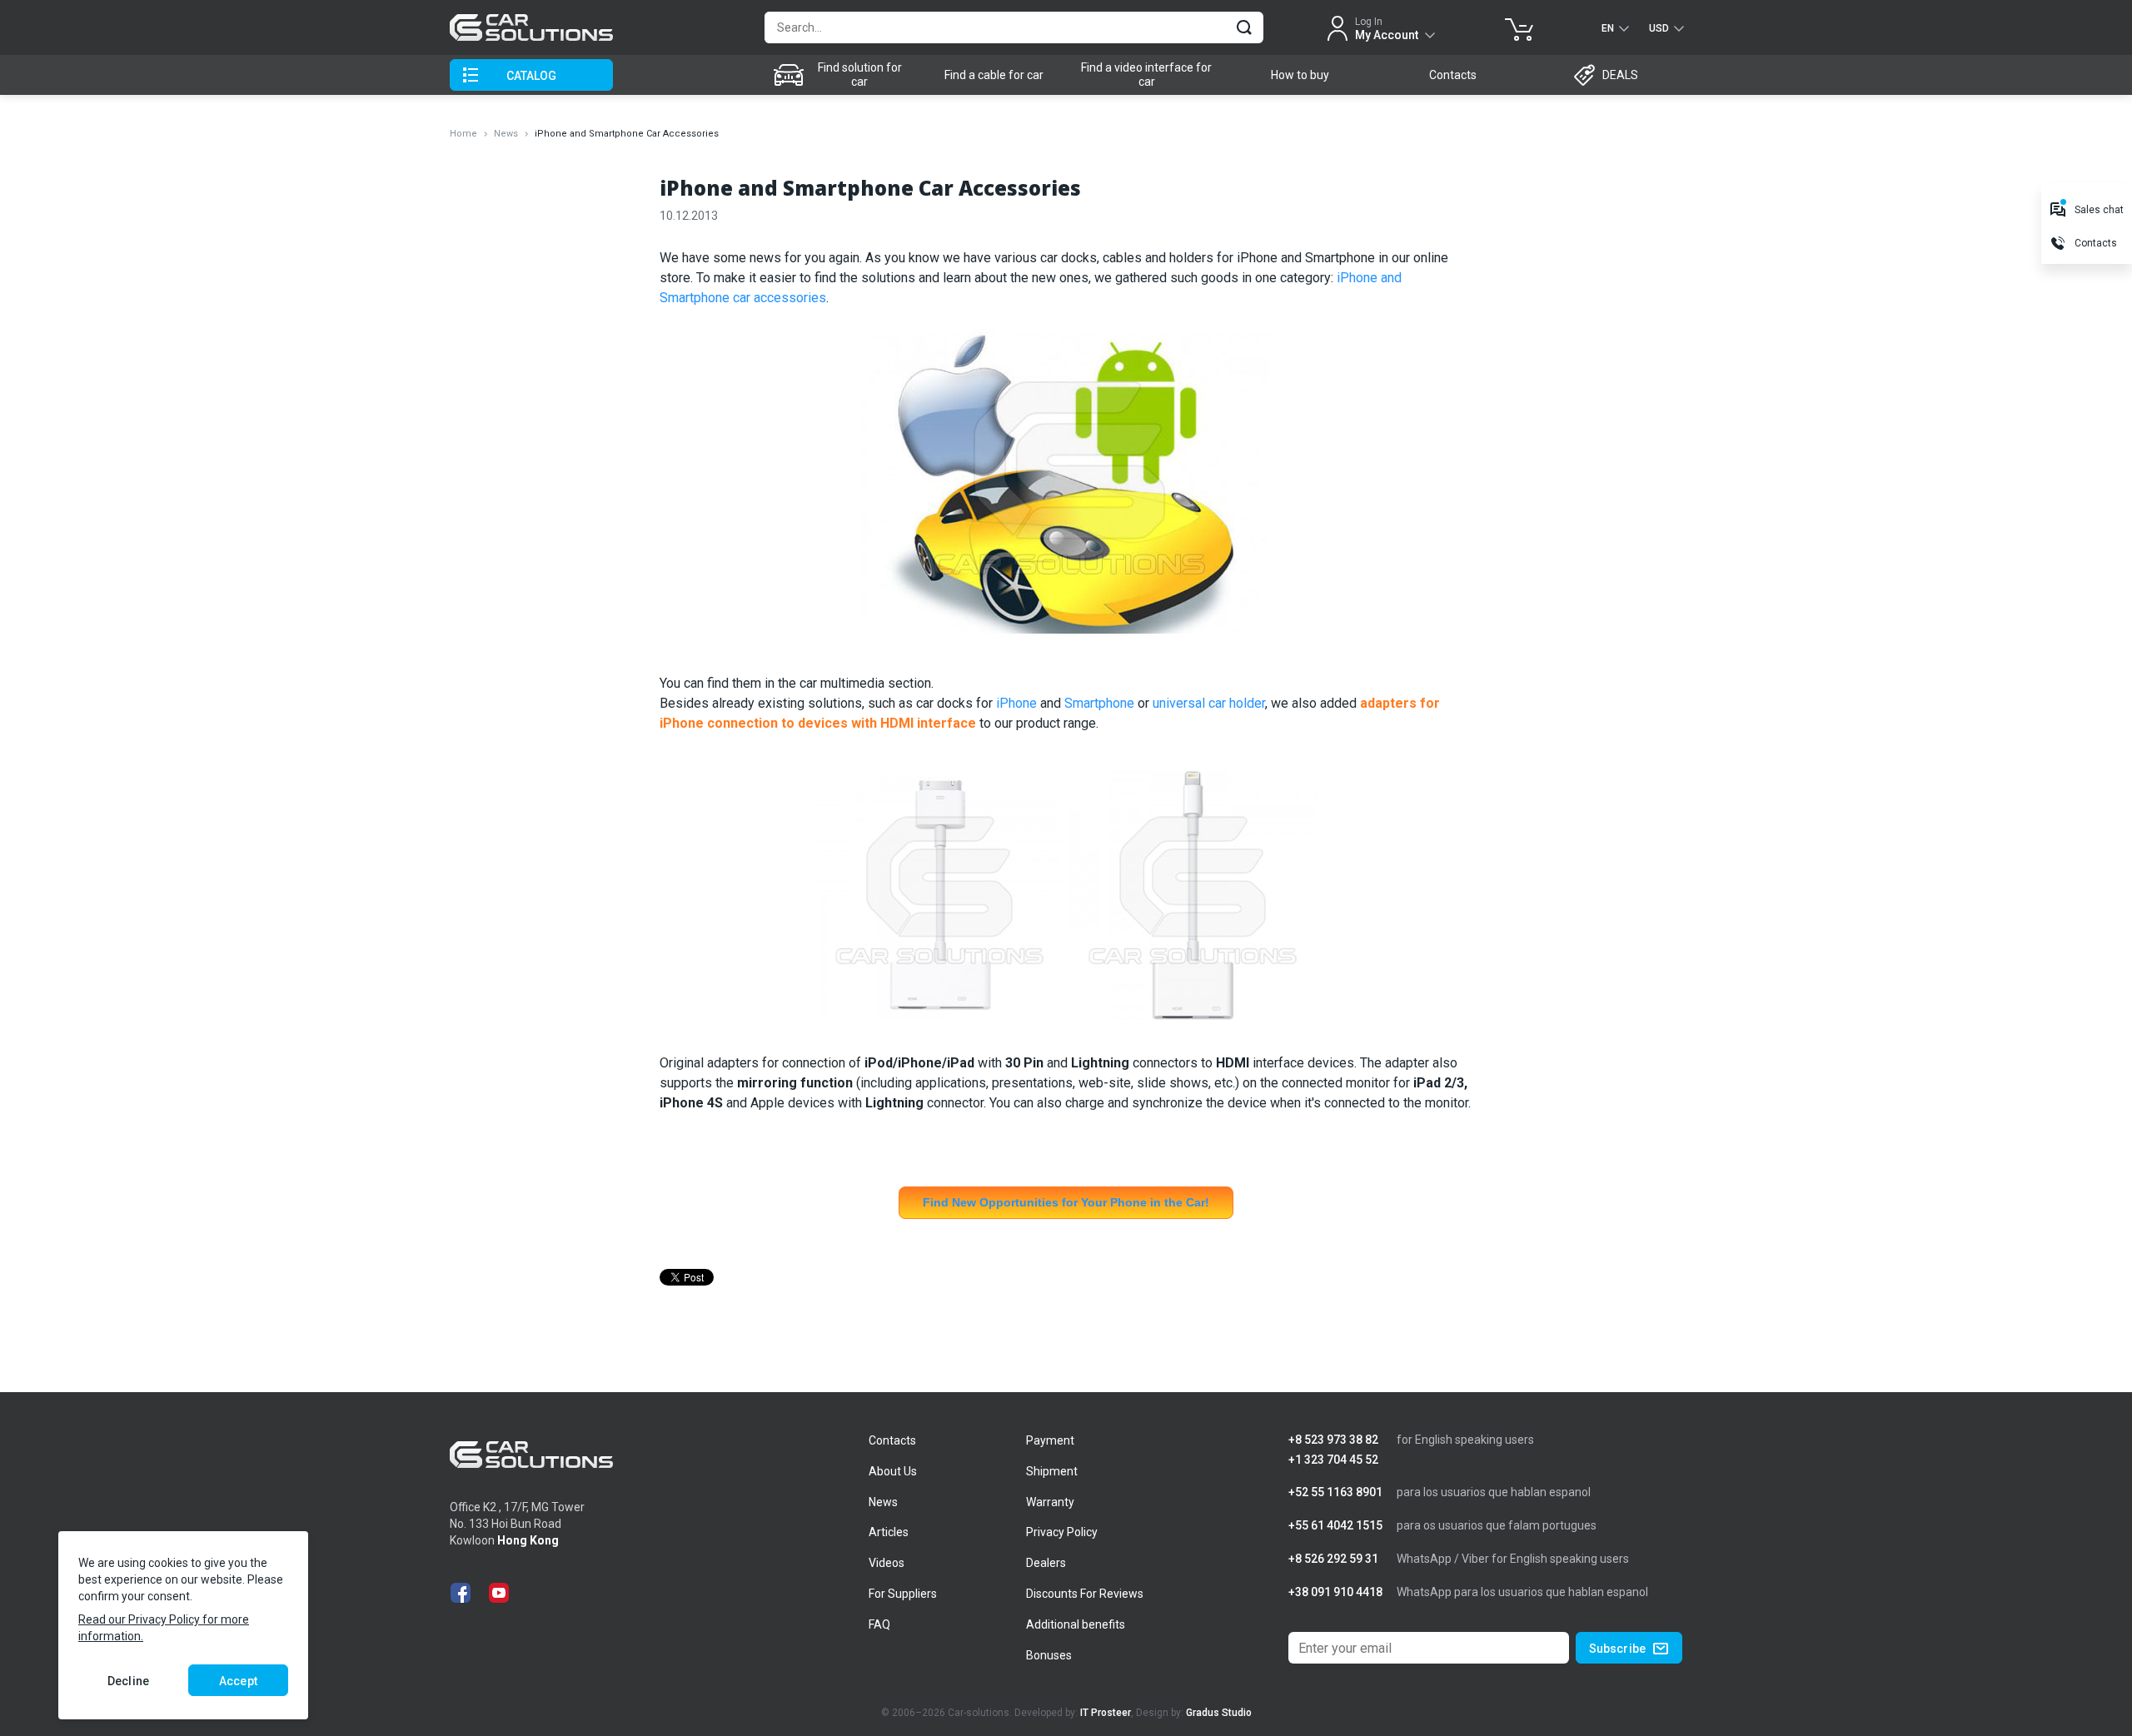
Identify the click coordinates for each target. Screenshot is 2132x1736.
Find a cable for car (994, 75)
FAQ (879, 1624)
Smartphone (1099, 703)
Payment (1050, 1440)
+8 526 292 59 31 (1333, 1559)
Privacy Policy (1062, 1532)
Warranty (1050, 1502)
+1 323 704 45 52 (1333, 1460)
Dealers (1046, 1563)
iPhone (1016, 703)
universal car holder (1209, 703)
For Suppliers (903, 1594)
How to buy (1300, 75)
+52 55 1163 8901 (1335, 1492)
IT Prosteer (1106, 1713)
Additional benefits (1076, 1624)
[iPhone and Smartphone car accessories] (1066, 490)
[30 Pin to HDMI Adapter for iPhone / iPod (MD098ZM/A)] (939, 902)
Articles (889, 1532)
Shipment (1052, 1471)
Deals (1620, 75)
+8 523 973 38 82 (1333, 1440)
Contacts (1453, 75)
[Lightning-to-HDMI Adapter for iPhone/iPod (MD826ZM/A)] (1193, 902)
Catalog (532, 76)
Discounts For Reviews (1085, 1594)
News (506, 134)
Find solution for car (860, 75)
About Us (893, 1471)
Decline (128, 1681)
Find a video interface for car (1146, 75)
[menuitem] (841, 75)
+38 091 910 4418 (1335, 1592)
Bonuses (1049, 1655)
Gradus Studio (1219, 1713)
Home (463, 134)
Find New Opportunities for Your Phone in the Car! (1066, 1202)
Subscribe (1617, 1649)
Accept (238, 1681)
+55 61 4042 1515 (1335, 1526)
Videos (887, 1563)
